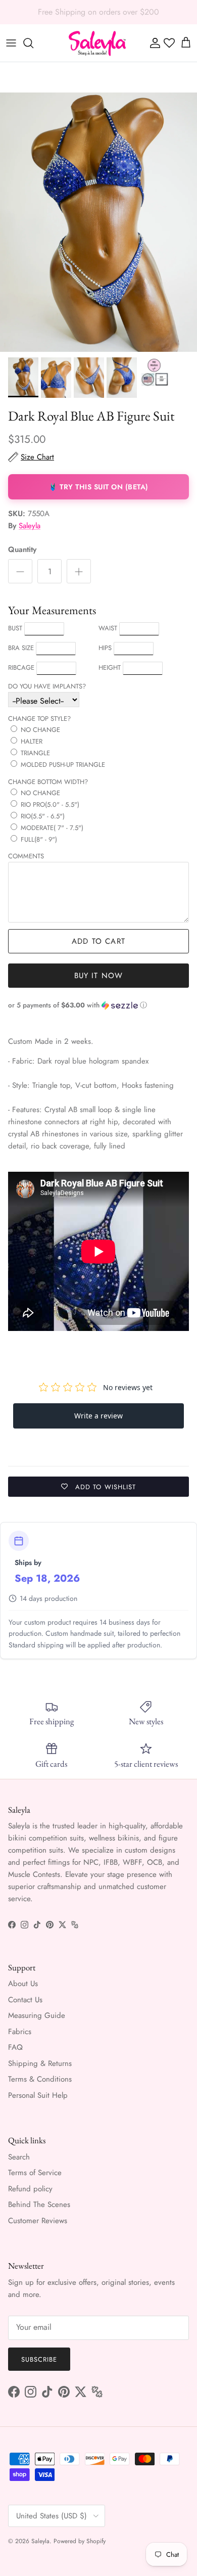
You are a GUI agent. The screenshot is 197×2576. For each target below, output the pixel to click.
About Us (23, 1984)
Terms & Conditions (40, 2079)
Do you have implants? (47, 686)
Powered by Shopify (80, 2541)
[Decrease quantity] (20, 571)
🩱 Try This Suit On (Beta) (98, 487)
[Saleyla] (97, 43)
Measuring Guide (37, 2015)
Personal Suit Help (38, 2095)
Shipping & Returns (40, 2063)
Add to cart (98, 941)
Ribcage (21, 668)
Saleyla (30, 526)
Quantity (22, 550)
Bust (15, 628)
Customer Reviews (38, 2221)
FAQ (15, 2047)
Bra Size (21, 648)
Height (110, 668)
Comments (26, 856)
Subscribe (39, 2359)
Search (19, 2157)
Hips (105, 648)
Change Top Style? (39, 719)
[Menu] (11, 43)
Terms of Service (35, 2173)
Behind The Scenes (39, 2204)
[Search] (33, 43)
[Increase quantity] (79, 571)
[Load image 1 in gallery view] (98, 222)
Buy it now (99, 976)
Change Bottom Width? (48, 782)
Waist (108, 628)
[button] (98, 1005)
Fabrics (20, 2032)
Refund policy (30, 2189)
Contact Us (25, 2000)
